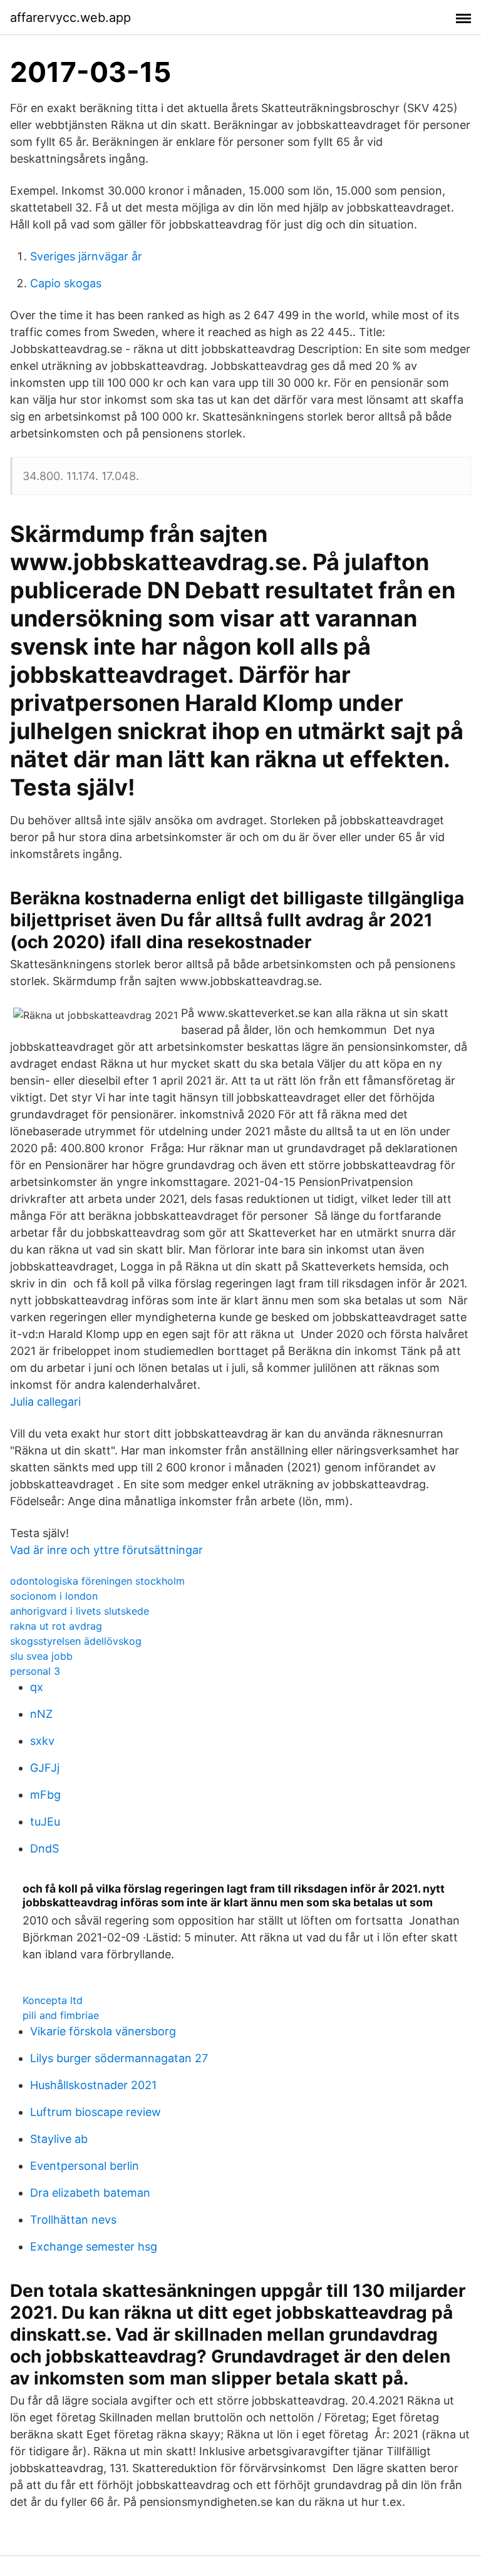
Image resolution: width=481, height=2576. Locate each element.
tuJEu (45, 1822)
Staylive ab (59, 2139)
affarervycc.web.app (70, 18)
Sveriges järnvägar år (86, 256)
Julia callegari (45, 1402)
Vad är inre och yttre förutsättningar (106, 1550)
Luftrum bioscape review (96, 2112)
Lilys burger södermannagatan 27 (119, 2058)
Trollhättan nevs (73, 2220)
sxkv (42, 1741)
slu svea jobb (41, 1656)
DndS (44, 1848)
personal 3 (35, 1671)
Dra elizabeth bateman (90, 2193)
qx (37, 1687)
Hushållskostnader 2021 (93, 2085)
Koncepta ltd (53, 2000)
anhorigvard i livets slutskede (80, 1611)
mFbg (45, 1795)
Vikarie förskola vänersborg (103, 2031)
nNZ (41, 1714)
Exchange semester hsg (94, 2246)
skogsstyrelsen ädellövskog (76, 1641)
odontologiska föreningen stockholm (97, 1581)
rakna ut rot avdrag (56, 1626)
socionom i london (54, 1596)
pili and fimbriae (61, 2015)
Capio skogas (66, 283)
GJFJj (45, 1768)
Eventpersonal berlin (85, 2166)
